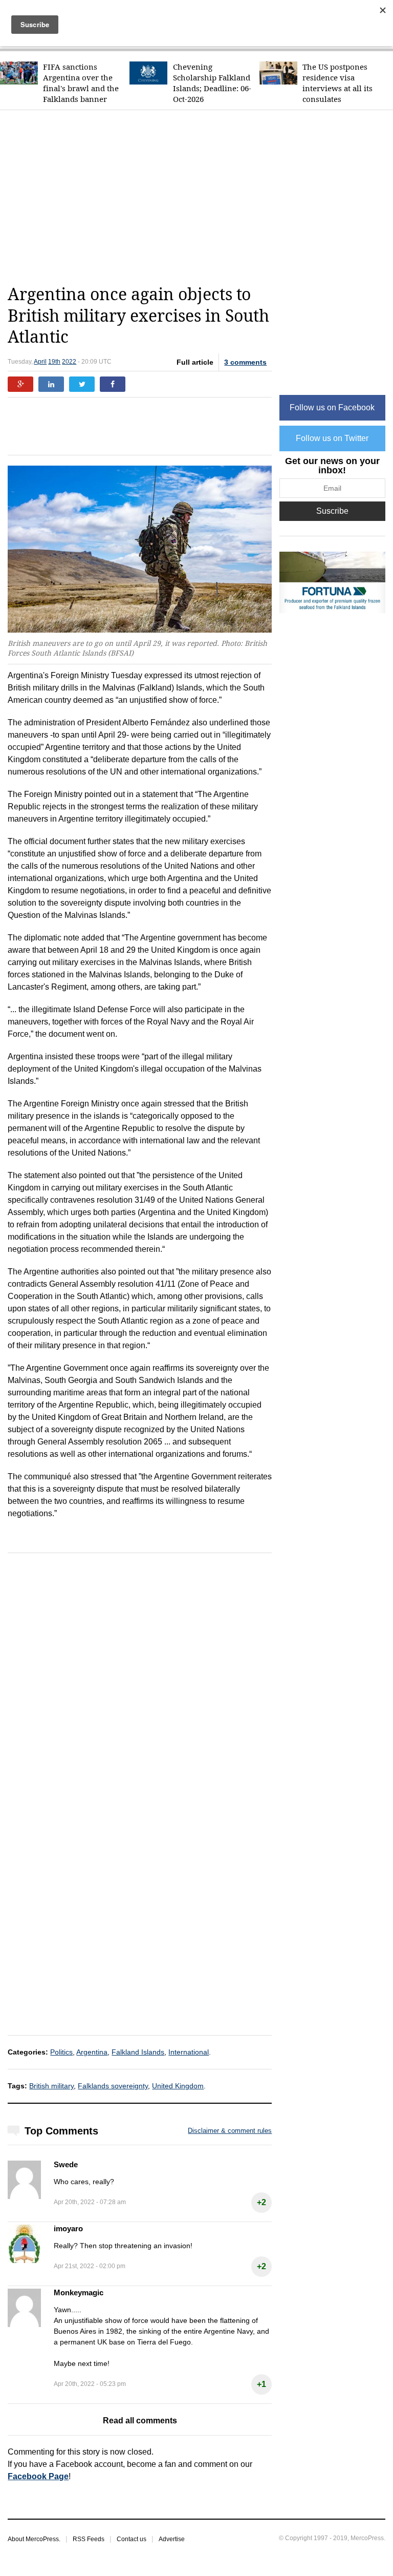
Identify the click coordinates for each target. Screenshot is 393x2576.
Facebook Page (38, 2476)
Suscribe (332, 511)
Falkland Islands (138, 2052)
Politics (61, 2052)
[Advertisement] (200, 197)
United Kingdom (178, 2086)
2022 (69, 362)
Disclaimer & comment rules (230, 2131)
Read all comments (140, 2421)
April (40, 362)
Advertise (172, 2539)
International (189, 2052)
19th (54, 362)
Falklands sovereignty (113, 2086)
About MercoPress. (34, 2539)
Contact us (132, 2539)
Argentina (92, 2052)
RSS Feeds (89, 2539)
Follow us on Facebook (332, 407)
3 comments (245, 362)
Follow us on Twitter (332, 438)
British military (51, 2086)
